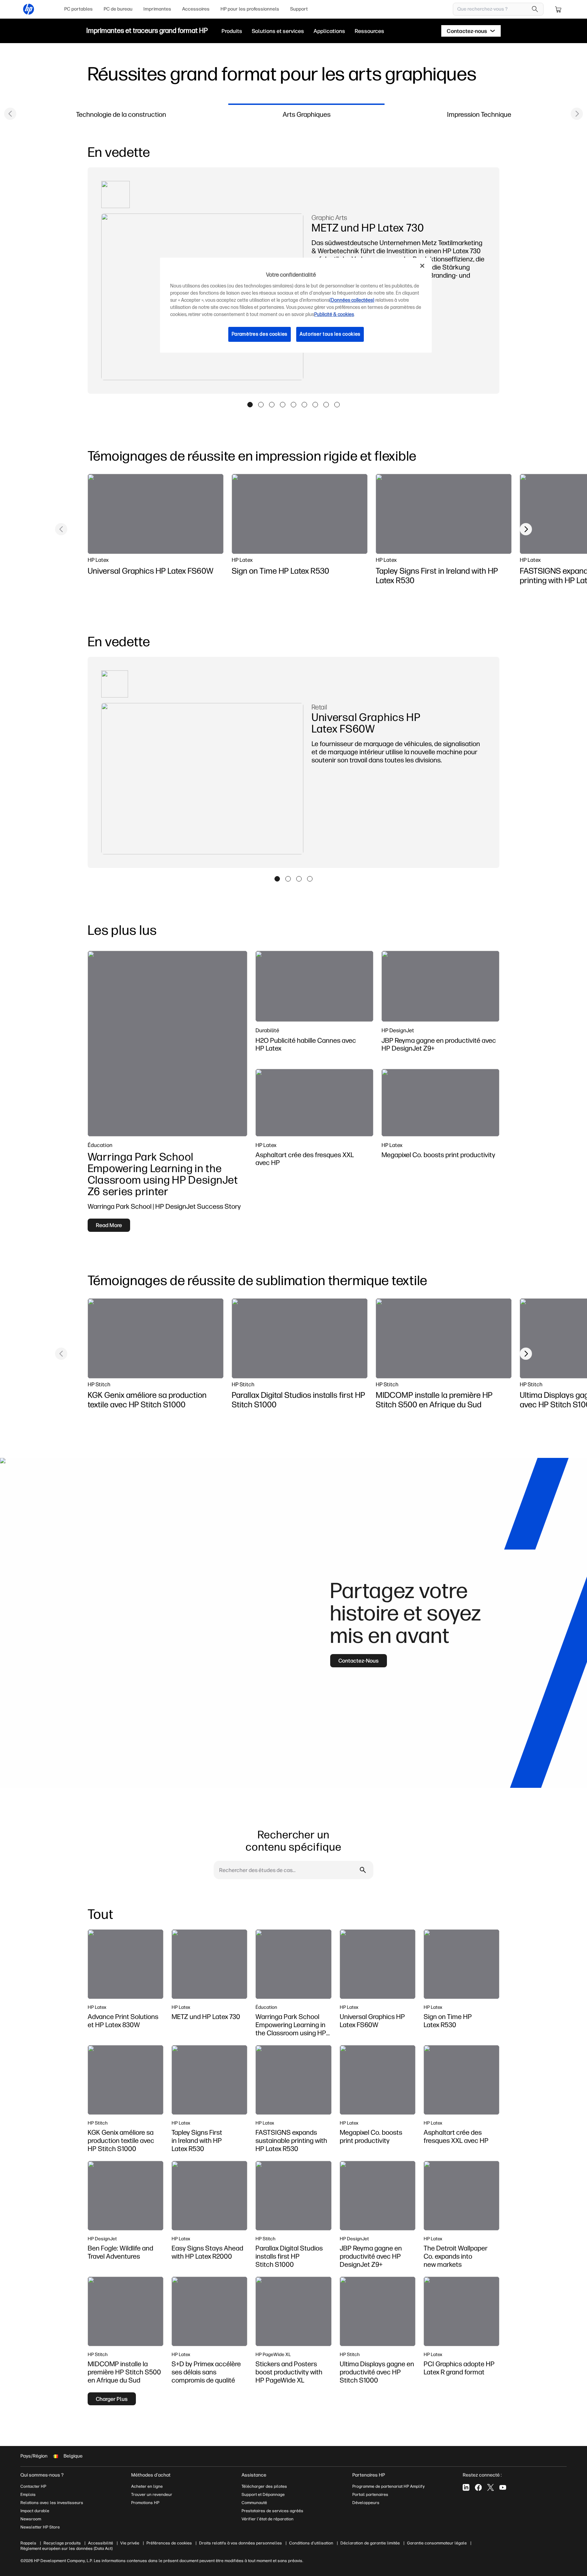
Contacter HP (33, 2486)
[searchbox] (493, 9)
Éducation (100, 1145)
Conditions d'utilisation (311, 2543)
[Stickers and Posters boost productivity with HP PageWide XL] (293, 2311)
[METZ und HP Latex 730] (209, 1964)
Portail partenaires (370, 2495)
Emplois (28, 2495)
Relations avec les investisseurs (52, 2503)
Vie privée (130, 2543)
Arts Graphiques (307, 114)
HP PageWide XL (273, 2354)
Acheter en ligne (147, 2486)
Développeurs (366, 2503)
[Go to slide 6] (304, 405)
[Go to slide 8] (326, 405)
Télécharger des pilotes (264, 2486)
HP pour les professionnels (250, 9)
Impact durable (35, 2511)
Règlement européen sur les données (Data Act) (66, 2549)
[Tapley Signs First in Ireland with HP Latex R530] (444, 514)
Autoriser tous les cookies (330, 334)
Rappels (28, 2543)
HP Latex (98, 560)
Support (299, 9)
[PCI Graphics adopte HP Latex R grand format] (461, 2311)
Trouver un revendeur (152, 2495)
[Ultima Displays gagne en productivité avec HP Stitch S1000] (378, 2311)
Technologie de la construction (121, 114)
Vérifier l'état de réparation (268, 2519)
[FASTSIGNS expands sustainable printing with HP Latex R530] (293, 2080)
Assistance (254, 2475)
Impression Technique (479, 114)
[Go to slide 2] (261, 405)
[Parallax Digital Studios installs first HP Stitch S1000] (300, 1338)
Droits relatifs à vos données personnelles (241, 2543)
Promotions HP (145, 2503)
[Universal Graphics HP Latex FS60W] (156, 514)
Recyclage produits (62, 2543)
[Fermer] (422, 266)
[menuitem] (78, 9)
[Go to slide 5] (293, 405)
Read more (109, 1225)
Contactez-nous (359, 1661)
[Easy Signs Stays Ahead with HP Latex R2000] (209, 2196)
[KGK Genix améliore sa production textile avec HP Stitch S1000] (156, 1338)
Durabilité (267, 1030)
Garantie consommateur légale (437, 2543)
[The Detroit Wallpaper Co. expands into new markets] (461, 2196)
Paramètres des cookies (260, 334)
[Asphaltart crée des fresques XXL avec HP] (314, 1103)
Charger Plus (112, 2399)
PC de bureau (118, 9)
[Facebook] (478, 2487)
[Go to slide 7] (315, 405)
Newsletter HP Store (40, 2527)
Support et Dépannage (263, 2495)
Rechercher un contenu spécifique (293, 1840)
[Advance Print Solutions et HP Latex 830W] (126, 1964)
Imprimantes (157, 9)
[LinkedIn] (466, 2487)
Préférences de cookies (169, 2543)
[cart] (558, 9)
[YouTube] (503, 2487)
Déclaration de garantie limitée (370, 2543)
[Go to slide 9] (337, 405)
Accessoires (196, 9)
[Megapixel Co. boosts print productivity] (440, 1103)
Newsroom (31, 2519)
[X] (491, 2487)
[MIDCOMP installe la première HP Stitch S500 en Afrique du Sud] (444, 1338)
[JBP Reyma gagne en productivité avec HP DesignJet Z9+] (440, 986)
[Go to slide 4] (283, 405)
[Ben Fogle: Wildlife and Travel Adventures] (126, 2196)
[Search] (535, 9)
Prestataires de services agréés (272, 2511)
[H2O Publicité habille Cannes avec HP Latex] (314, 986)
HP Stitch (99, 1384)
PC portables (78, 9)
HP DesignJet (398, 1030)
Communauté (254, 2503)
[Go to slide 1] (250, 405)
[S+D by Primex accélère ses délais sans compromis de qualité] (209, 2311)
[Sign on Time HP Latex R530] (300, 514)
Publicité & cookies (334, 314)
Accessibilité (101, 2543)
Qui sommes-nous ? (42, 2475)
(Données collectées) (352, 300)
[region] (296, 305)
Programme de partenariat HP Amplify (388, 2486)
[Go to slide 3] (272, 405)
